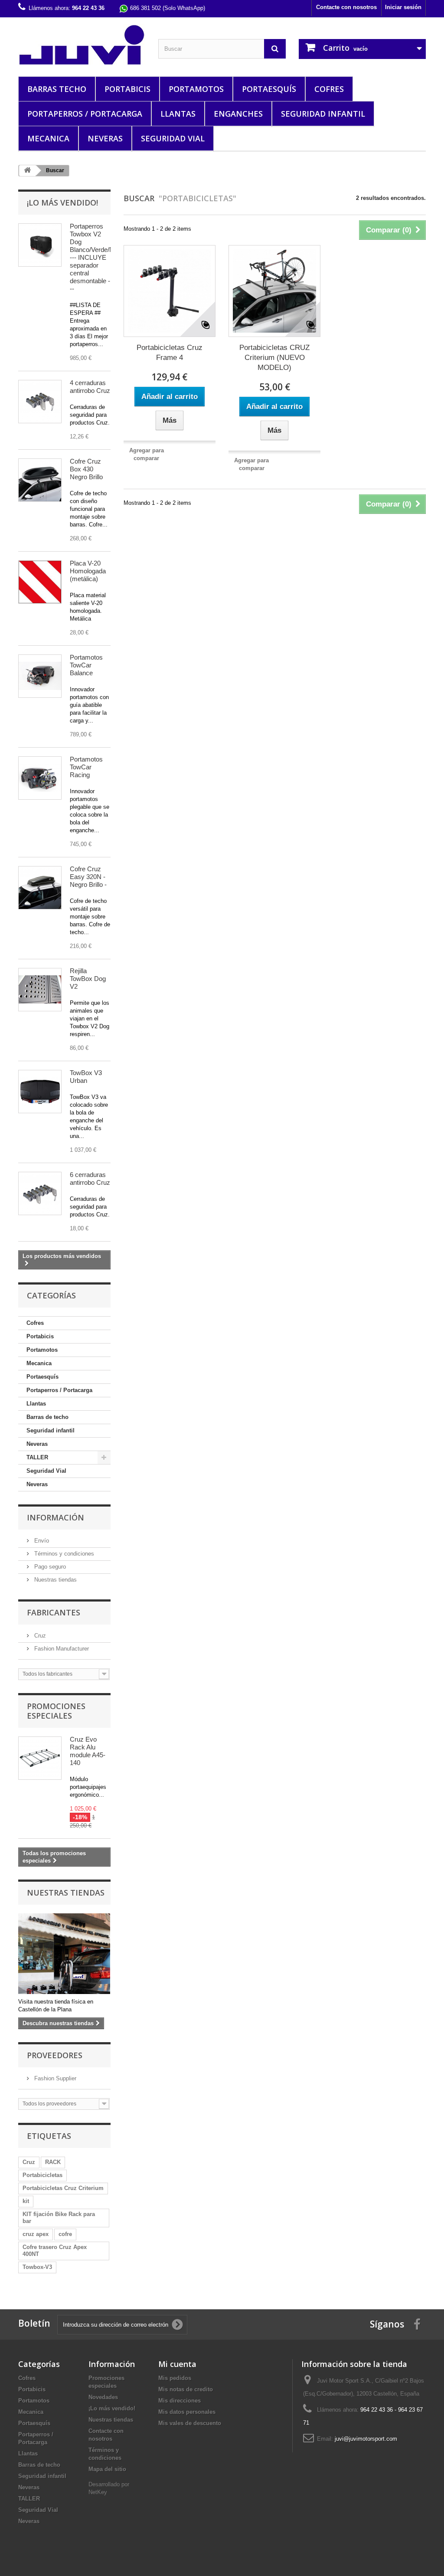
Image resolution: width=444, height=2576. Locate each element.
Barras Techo (57, 89)
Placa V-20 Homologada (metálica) (88, 571)
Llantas (178, 114)
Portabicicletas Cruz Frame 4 (170, 353)
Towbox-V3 (37, 2267)
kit (26, 2201)
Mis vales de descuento (190, 2423)
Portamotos (196, 89)
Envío (41, 1541)
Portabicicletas (42, 2175)
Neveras (105, 138)
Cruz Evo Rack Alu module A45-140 (88, 1751)
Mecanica (48, 138)
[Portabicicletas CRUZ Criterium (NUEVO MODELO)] (274, 291)
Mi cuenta (177, 2364)
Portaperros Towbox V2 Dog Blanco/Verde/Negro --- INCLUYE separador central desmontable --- (98, 257)
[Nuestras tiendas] (64, 1954)
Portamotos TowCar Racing (86, 767)
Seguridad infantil (323, 114)
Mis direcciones (180, 2401)
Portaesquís (269, 89)
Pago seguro (49, 1567)
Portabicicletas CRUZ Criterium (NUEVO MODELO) (274, 358)
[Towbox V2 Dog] (40, 245)
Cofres (329, 89)
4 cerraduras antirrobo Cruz (90, 387)
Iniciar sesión (403, 7)
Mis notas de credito (186, 2389)
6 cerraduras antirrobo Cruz (90, 1178)
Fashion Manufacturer (61, 1649)
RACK (53, 2162)
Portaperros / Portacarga (85, 114)
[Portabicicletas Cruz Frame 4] (170, 291)
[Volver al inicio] (27, 171)
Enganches (238, 114)
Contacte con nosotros (346, 7)
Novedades (103, 2397)
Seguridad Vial (173, 138)
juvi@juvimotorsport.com (366, 2439)
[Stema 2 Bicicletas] (40, 676)
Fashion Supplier (54, 2078)
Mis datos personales (187, 2412)
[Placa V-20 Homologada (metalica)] (40, 582)
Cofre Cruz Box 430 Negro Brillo (86, 469)
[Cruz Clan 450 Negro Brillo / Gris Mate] (40, 480)
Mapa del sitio (107, 2469)
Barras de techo (47, 1417)
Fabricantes (54, 1612)
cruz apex (36, 2234)
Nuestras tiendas (55, 1580)
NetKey (98, 2492)
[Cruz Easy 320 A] (40, 888)
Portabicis (127, 89)
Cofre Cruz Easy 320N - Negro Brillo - (88, 877)
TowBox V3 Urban (86, 1077)
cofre (65, 2234)
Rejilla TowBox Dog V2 (88, 979)
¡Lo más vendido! (62, 203)
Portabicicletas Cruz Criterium (63, 2188)
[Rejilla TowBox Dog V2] (40, 990)
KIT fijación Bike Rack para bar (59, 2218)
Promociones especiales (56, 1711)
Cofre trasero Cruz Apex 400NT (55, 2251)
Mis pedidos (175, 2378)
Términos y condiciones (63, 1554)
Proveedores (55, 2055)
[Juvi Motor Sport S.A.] (82, 45)
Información (55, 1517)
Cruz (39, 1636)
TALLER (37, 1457)
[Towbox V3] (40, 1092)
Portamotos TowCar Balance (86, 665)
